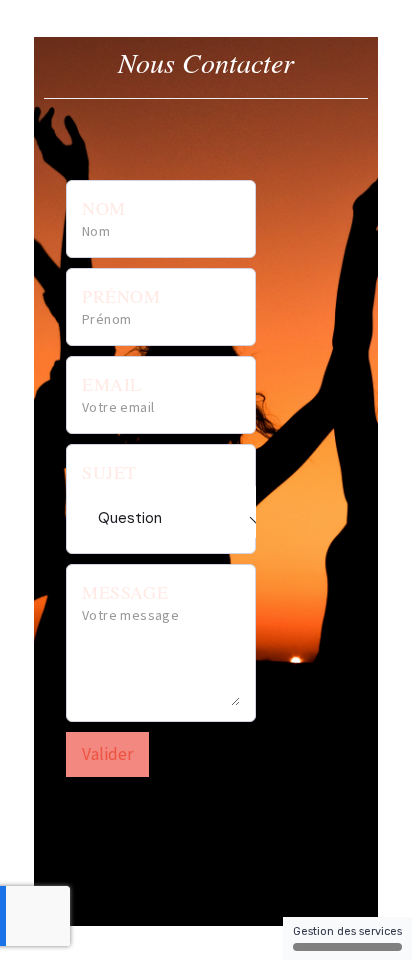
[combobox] (182, 512)
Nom (104, 208)
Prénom (121, 296)
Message (125, 592)
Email (112, 384)
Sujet (109, 472)
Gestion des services (347, 931)
